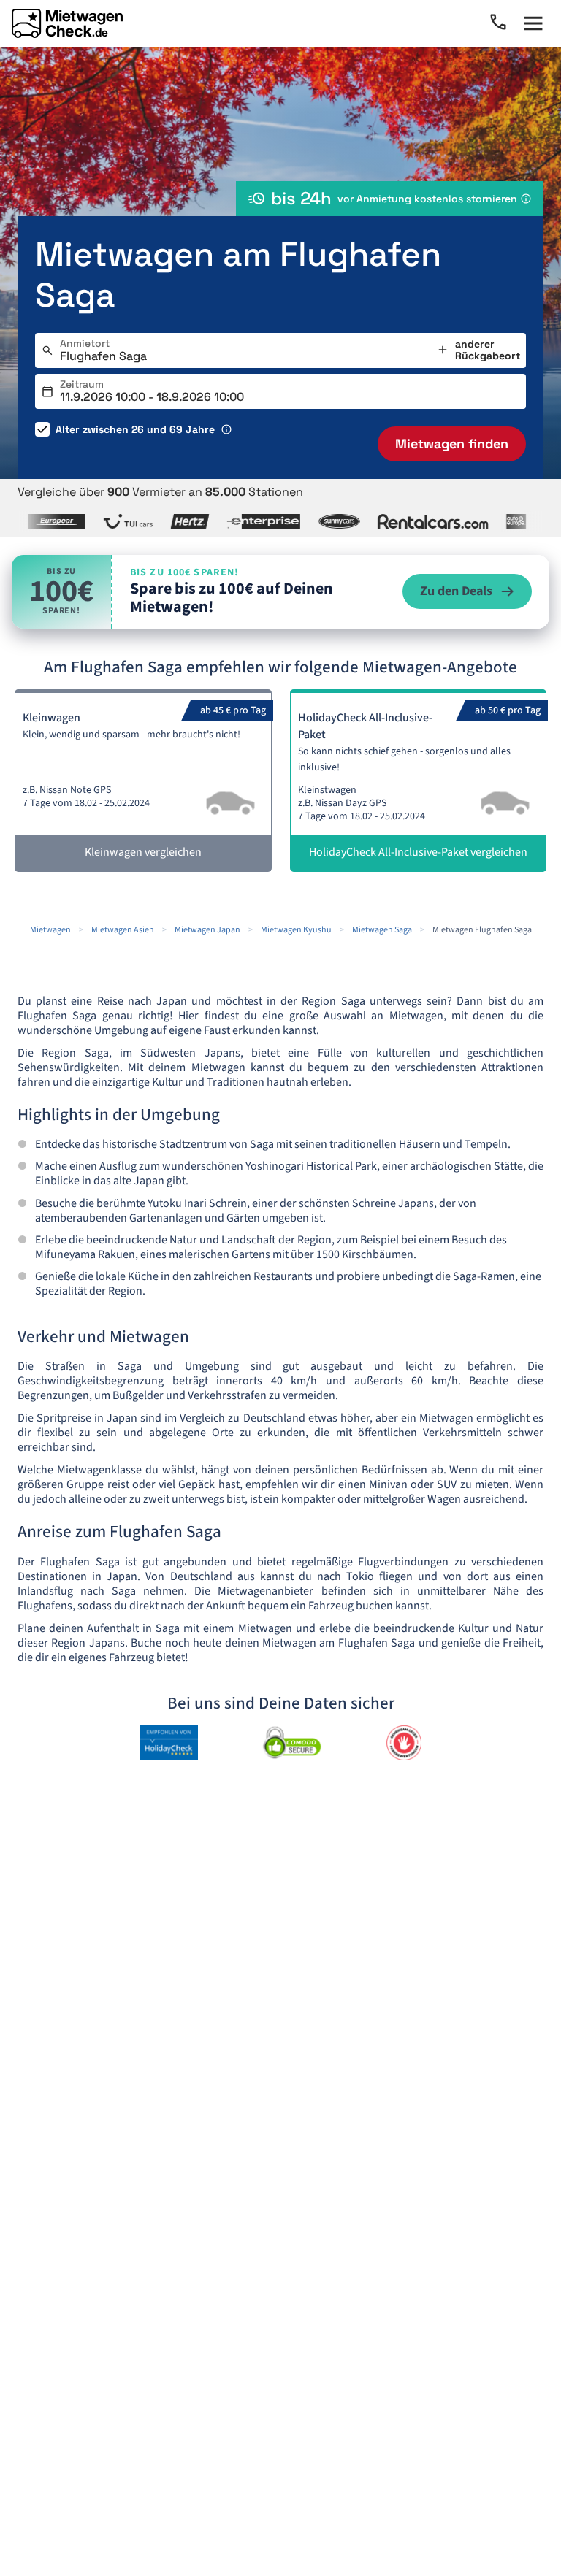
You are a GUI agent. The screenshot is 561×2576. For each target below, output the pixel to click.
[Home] (67, 23)
